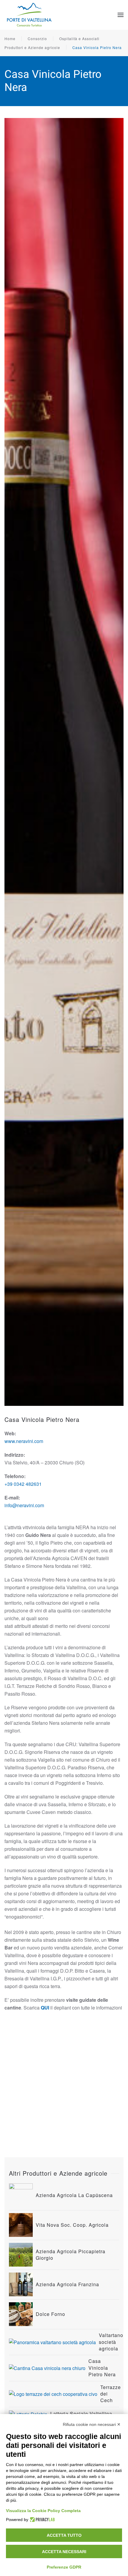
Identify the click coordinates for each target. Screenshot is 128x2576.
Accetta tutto (64, 2535)
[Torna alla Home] (30, 15)
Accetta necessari (64, 2552)
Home (10, 38)
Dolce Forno (50, 2314)
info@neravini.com (24, 1505)
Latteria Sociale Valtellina (81, 2414)
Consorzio (37, 38)
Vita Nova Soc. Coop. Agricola (72, 2225)
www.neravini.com (24, 1441)
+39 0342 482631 (23, 1484)
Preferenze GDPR (64, 2567)
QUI (45, 2008)
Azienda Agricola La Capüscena (74, 2195)
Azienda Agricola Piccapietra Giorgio (71, 2255)
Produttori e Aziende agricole (32, 47)
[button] (121, 15)
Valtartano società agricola (111, 2342)
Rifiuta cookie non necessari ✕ (92, 2424)
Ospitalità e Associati (79, 38)
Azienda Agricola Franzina (67, 2284)
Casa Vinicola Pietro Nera (97, 47)
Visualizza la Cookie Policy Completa (43, 2511)
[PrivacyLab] (42, 2520)
